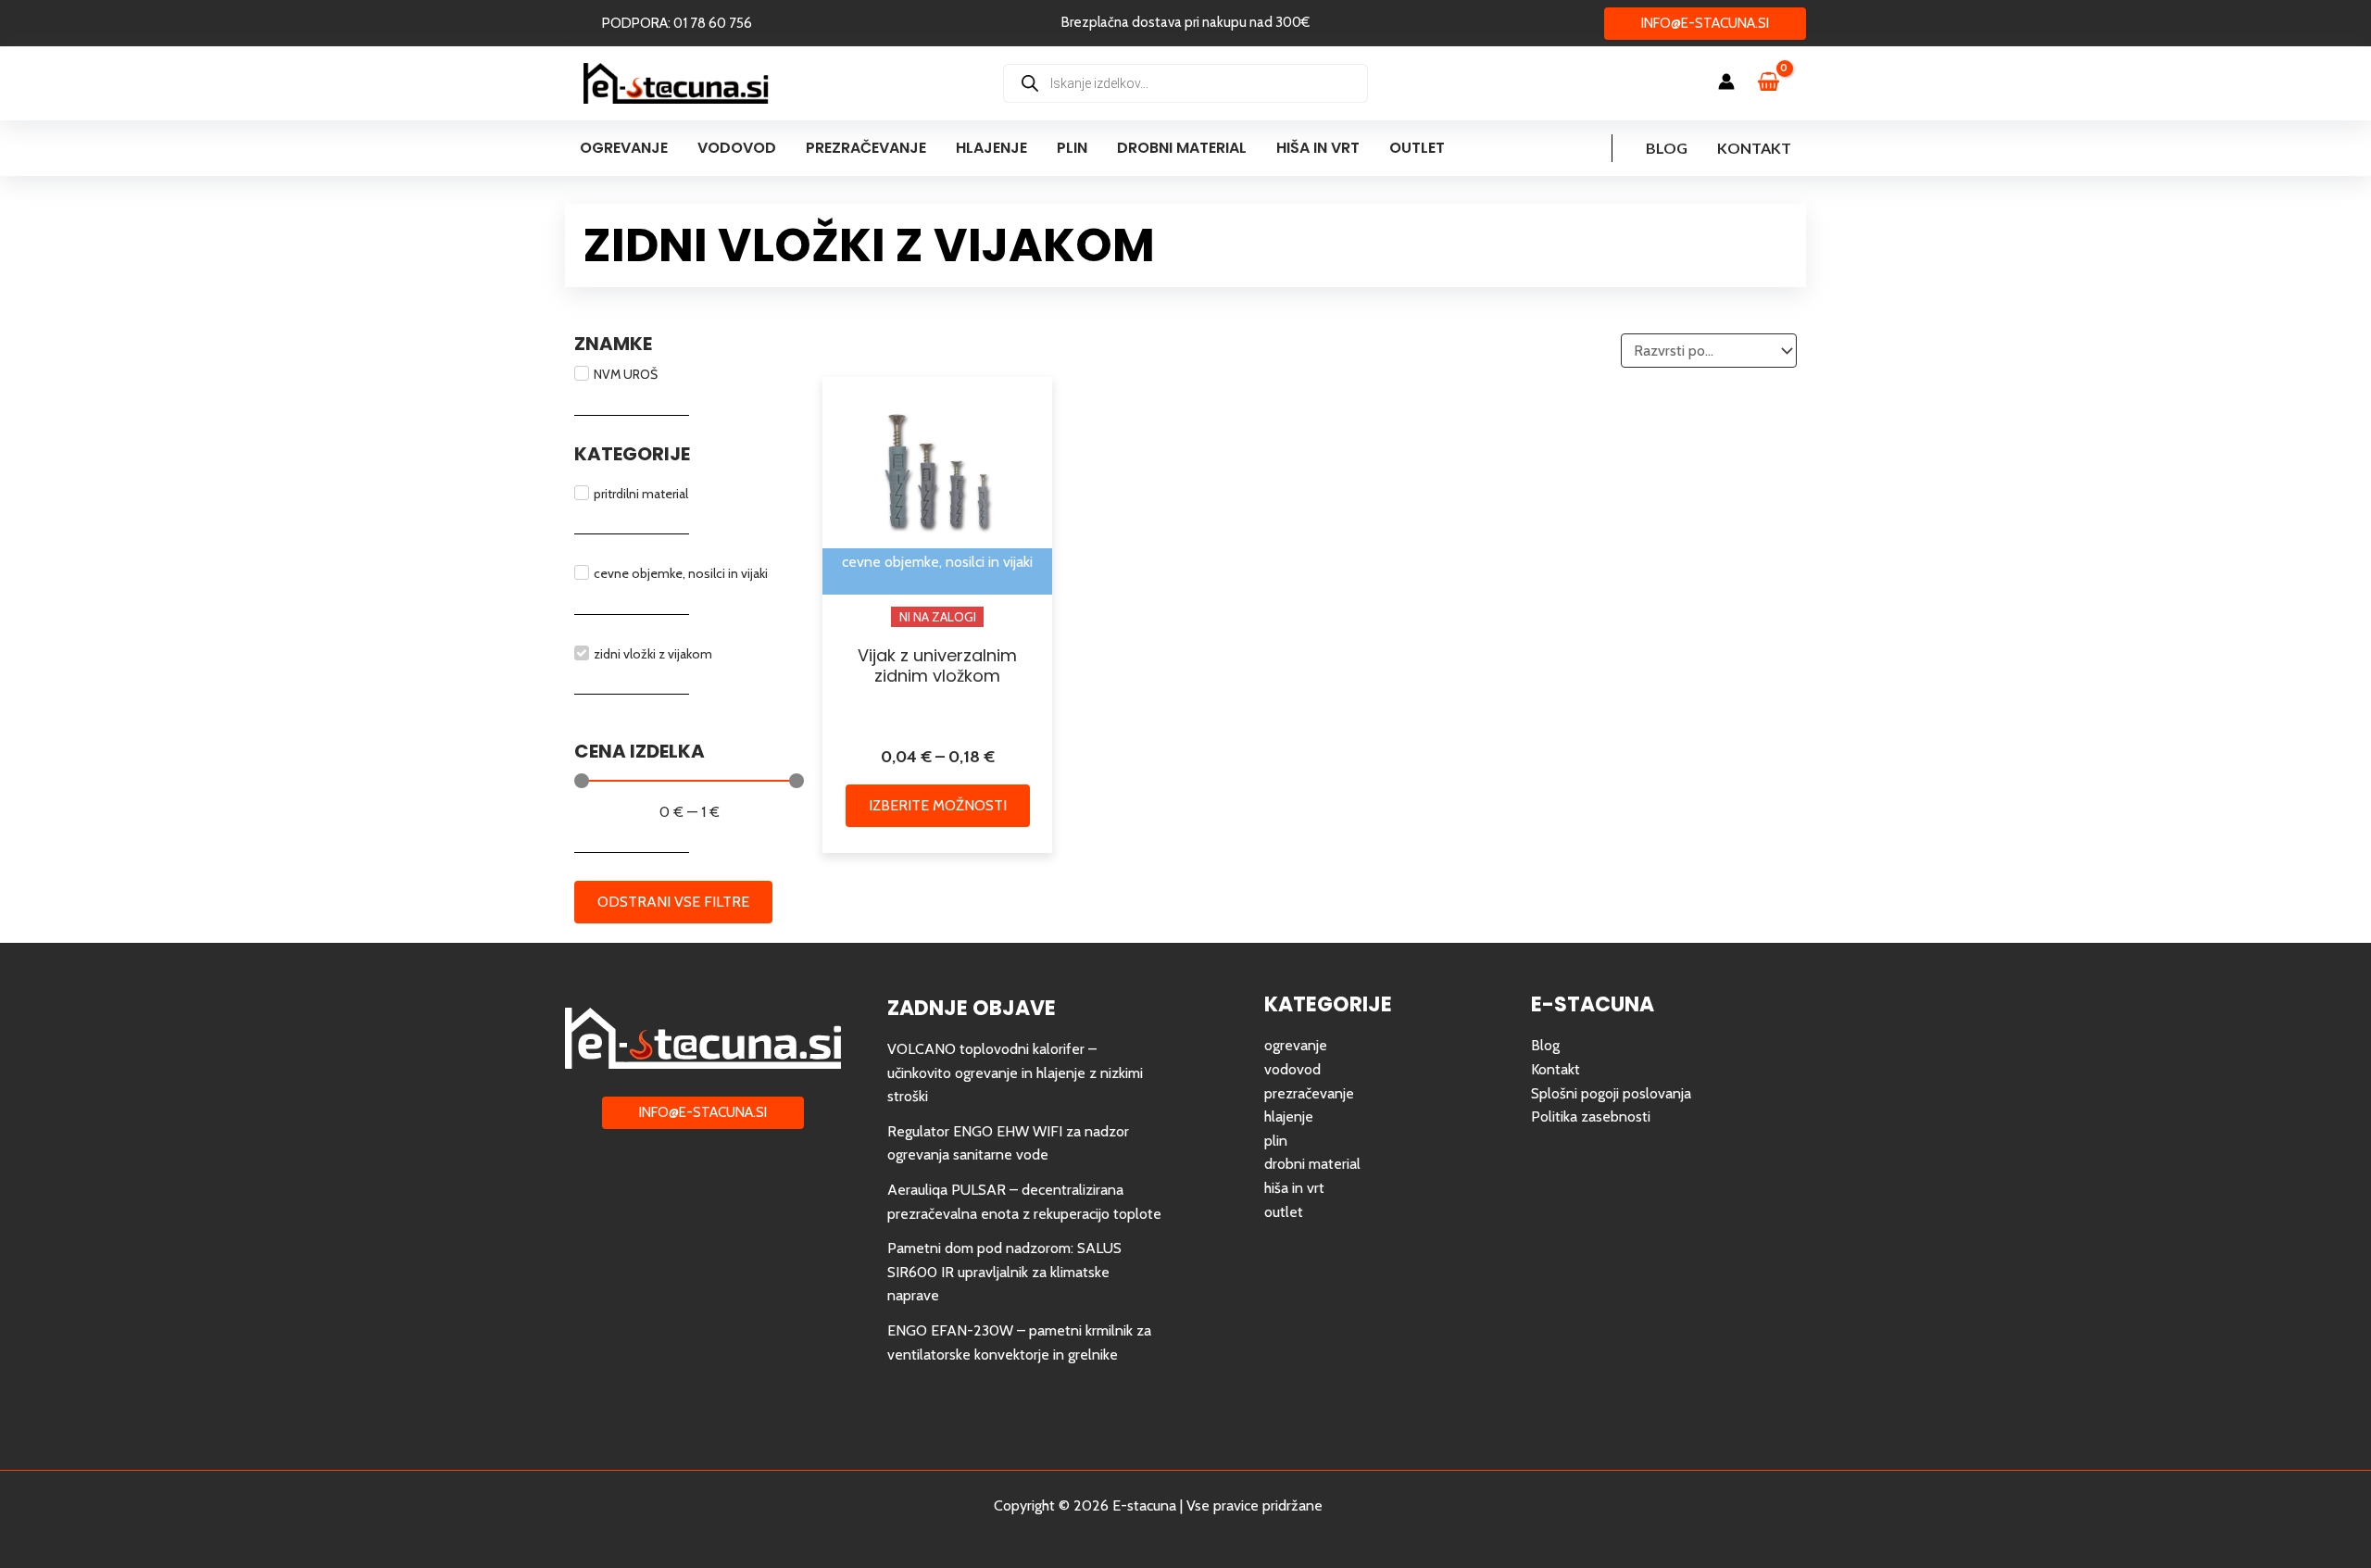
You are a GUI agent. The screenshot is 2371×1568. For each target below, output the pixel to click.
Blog (1667, 148)
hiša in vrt (1294, 1188)
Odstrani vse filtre (673, 902)
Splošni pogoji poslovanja (1611, 1093)
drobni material (1312, 1164)
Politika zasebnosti (1591, 1116)
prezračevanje (1309, 1093)
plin (1276, 1141)
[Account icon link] (1726, 82)
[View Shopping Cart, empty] (1777, 83)
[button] (677, 24)
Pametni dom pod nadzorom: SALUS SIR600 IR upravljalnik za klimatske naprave (1004, 1272)
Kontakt (1754, 148)
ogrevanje (1296, 1045)
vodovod (1292, 1069)
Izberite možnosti (938, 805)
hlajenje (1289, 1116)
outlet (1284, 1212)
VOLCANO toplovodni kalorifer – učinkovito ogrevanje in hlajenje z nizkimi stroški (1015, 1073)
